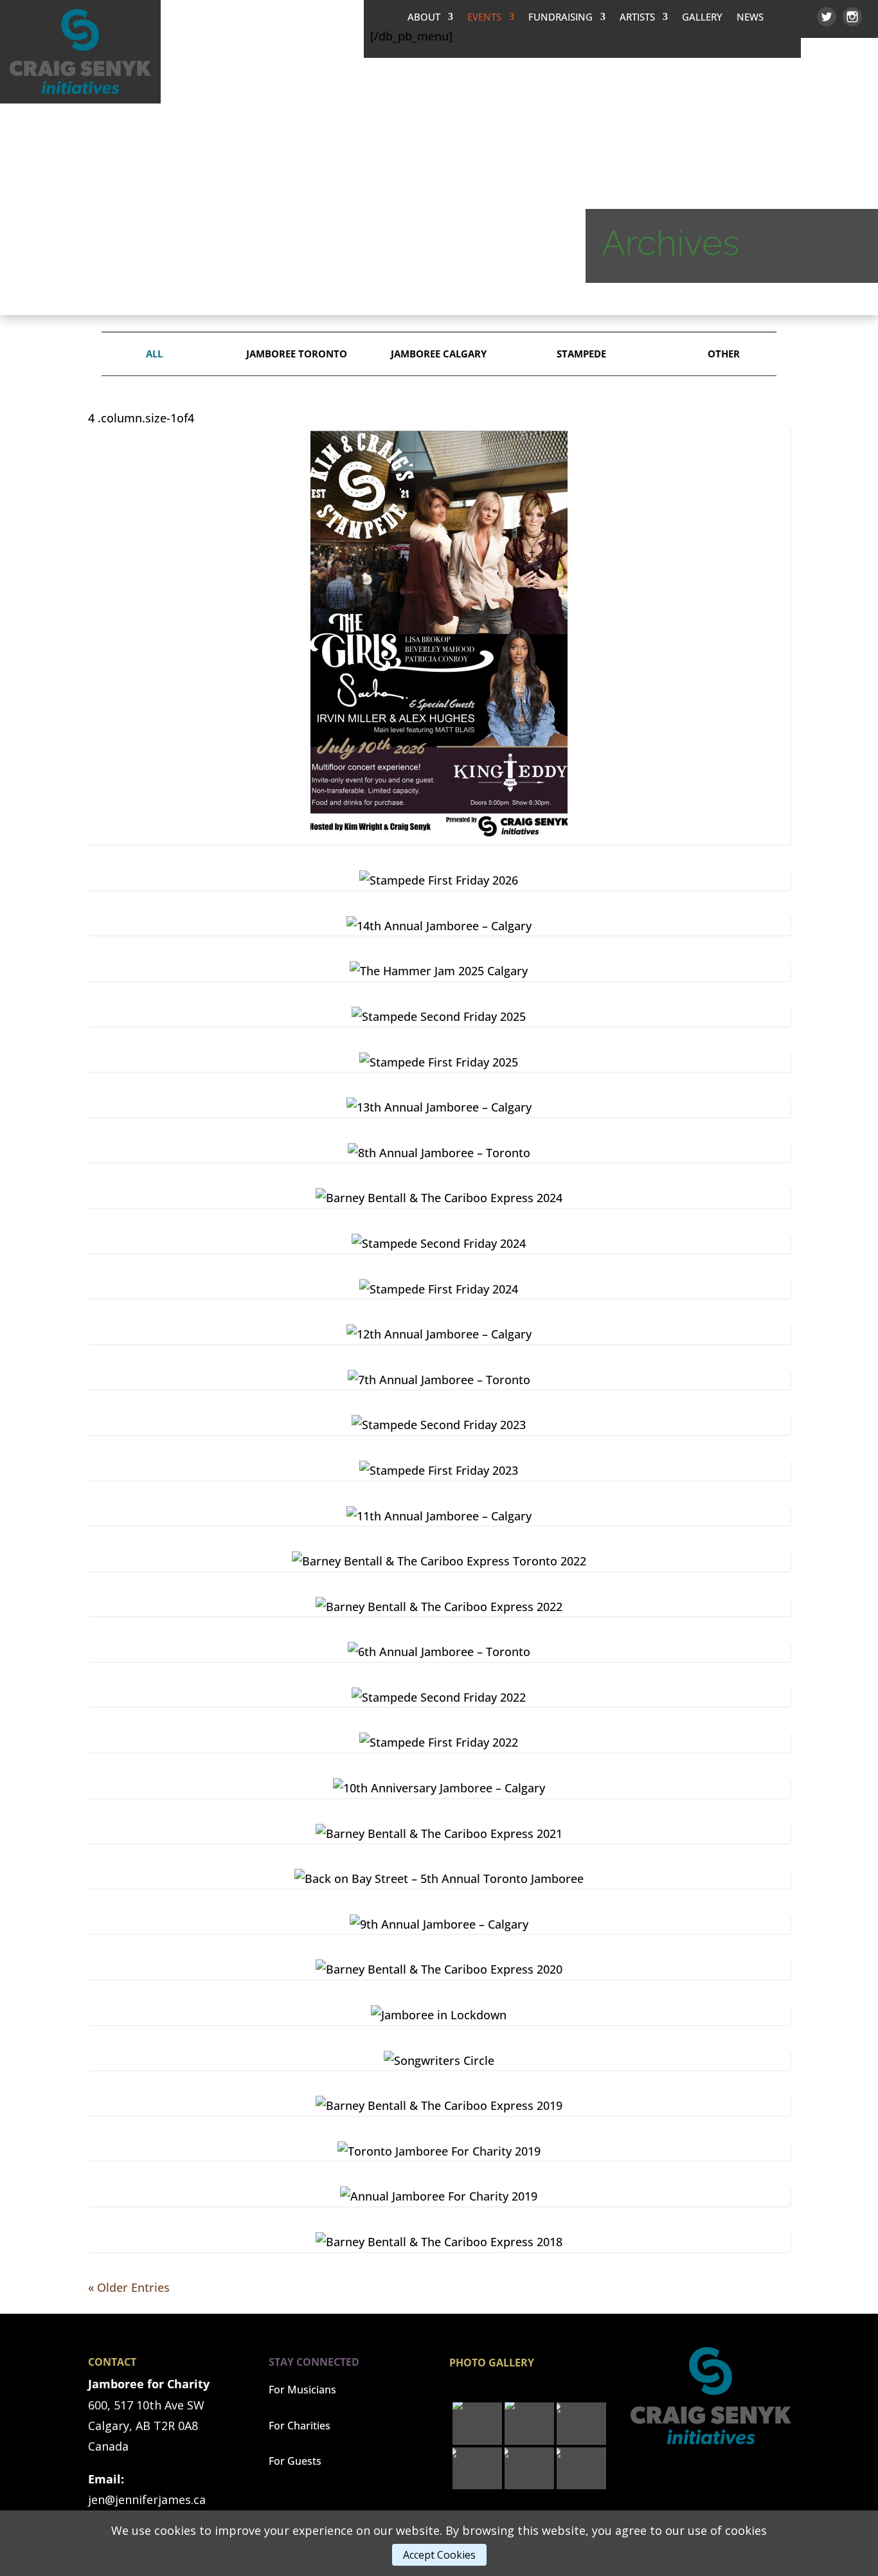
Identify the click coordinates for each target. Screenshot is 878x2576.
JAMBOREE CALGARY (439, 354)
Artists (637, 18)
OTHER (724, 354)
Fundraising (560, 18)
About (424, 18)
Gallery (702, 18)
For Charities (300, 2426)
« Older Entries (129, 2287)
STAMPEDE (581, 354)
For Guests (295, 2461)
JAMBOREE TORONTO (297, 354)
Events (484, 18)
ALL (154, 354)
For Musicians (302, 2390)
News (750, 18)
